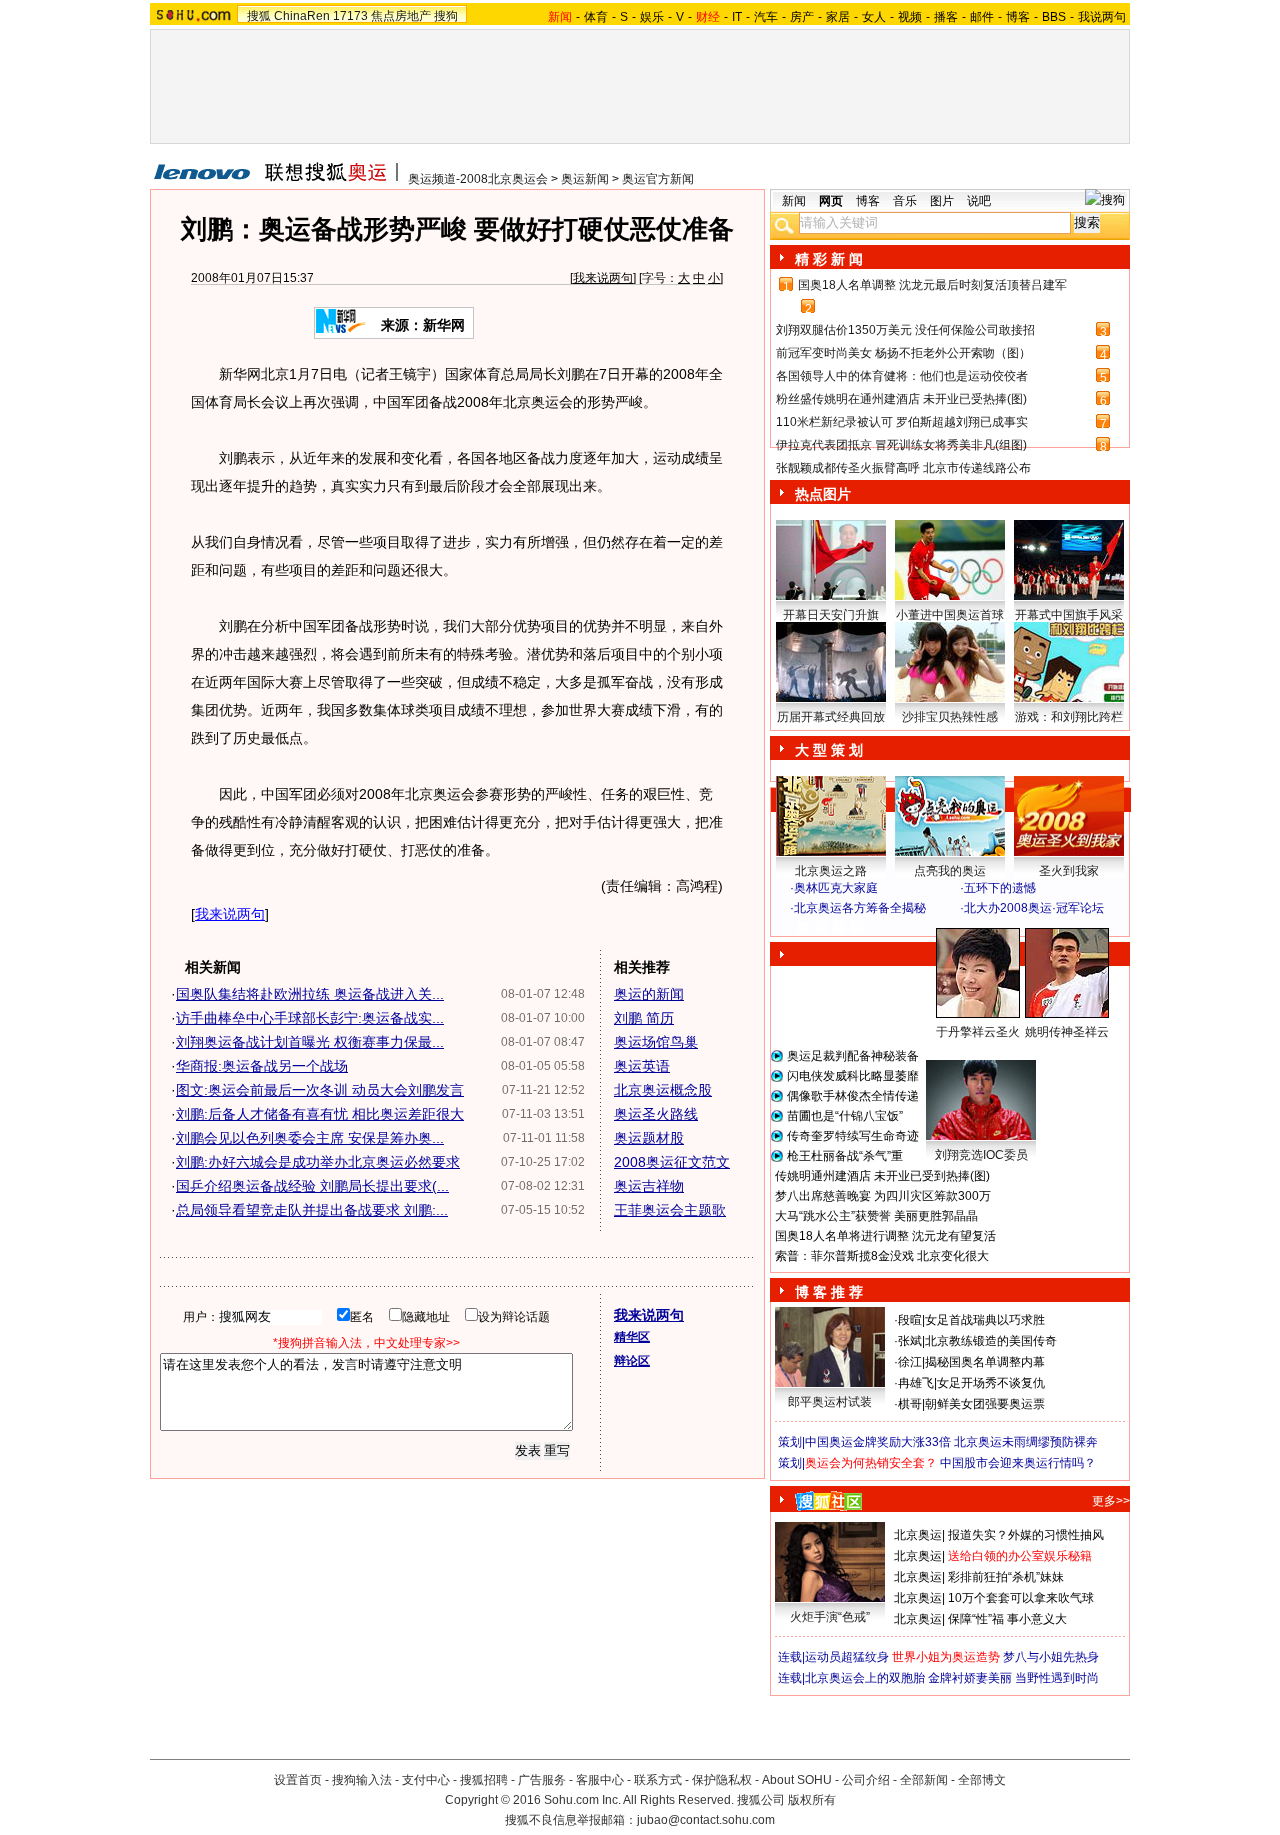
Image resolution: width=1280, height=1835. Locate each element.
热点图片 (823, 494)
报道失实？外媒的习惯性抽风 (1026, 1535)
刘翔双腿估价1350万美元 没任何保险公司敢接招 (905, 330)
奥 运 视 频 (830, 927)
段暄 (910, 1320)
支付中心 (426, 1780)
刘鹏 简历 (644, 1018)
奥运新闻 (585, 179)
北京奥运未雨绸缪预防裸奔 (1026, 1442)
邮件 (982, 17)
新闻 (794, 201)
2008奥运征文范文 (672, 1162)
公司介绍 (866, 1780)
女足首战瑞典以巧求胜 (985, 1320)
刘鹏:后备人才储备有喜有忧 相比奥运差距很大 (320, 1114)
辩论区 (632, 1361)
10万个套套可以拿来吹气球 (1021, 1598)
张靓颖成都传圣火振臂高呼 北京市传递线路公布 (903, 468)
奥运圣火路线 (656, 1114)
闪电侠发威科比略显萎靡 (853, 1076)
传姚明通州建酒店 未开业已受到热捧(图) (882, 1176)
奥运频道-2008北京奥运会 (478, 179)
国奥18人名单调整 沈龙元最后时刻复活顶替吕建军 (932, 285)
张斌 (910, 1341)
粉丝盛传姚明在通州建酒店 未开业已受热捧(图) (901, 399)
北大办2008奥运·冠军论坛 (1034, 908)
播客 (946, 17)
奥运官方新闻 (658, 179)
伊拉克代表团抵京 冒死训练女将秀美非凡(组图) (901, 445)
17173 (350, 16)
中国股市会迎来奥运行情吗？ (1018, 1463)
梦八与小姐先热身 (1051, 1657)
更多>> (1111, 1501)
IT (737, 17)
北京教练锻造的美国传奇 (991, 1341)
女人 (874, 17)
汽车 (766, 17)
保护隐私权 (722, 1780)
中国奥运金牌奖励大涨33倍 (878, 1442)
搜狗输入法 (362, 1780)
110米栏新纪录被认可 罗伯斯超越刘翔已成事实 (902, 422)
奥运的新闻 (649, 994)
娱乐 (652, 17)
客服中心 (600, 1780)
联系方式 (658, 1780)
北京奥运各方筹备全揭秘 (860, 908)
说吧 (979, 201)
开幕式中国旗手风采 (1069, 615)
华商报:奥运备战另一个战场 (262, 1066)
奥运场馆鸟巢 (656, 1042)
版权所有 (812, 1800)
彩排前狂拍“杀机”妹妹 (1006, 1577)
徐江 (910, 1362)
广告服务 (542, 1780)
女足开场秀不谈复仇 (991, 1383)
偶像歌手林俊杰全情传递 (853, 1096)
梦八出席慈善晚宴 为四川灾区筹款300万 (883, 1196)
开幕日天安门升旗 (831, 615)
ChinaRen (302, 16)
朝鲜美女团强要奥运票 (985, 1404)
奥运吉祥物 (649, 1186)
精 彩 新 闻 (829, 259)
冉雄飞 (916, 1383)
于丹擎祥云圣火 (978, 1032)
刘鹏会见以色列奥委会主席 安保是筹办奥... (310, 1138)
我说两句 (1102, 17)
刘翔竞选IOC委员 (981, 1155)
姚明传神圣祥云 (1067, 1032)
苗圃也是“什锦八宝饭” (845, 1116)
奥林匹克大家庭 (836, 888)
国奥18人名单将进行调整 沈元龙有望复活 (885, 1236)
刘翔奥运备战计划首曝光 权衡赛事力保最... (310, 1042)
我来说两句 (603, 278)
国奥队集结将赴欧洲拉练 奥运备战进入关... (310, 994)
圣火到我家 (1069, 871)
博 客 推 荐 (829, 1292)
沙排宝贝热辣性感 (950, 717)
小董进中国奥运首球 (950, 615)
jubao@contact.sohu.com (706, 1820)
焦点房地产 (401, 16)
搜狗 (446, 16)
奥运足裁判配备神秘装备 (853, 1056)
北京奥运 (918, 1535)
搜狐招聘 (484, 1780)
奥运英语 (642, 1066)
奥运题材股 (649, 1138)
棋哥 (910, 1404)
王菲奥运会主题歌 (670, 1210)
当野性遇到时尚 (1057, 1678)
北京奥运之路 (831, 871)
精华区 (632, 1337)
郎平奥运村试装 (830, 1402)
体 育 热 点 (960, 1051)
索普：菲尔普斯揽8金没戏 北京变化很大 (882, 1256)
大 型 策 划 (829, 750)
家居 (838, 17)
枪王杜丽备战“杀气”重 (845, 1156)
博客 (1018, 17)
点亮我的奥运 (950, 871)
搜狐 (259, 16)
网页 (831, 201)
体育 (596, 17)
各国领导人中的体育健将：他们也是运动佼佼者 (902, 376)
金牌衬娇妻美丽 (970, 1678)
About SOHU (797, 1780)
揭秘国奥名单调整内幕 (985, 1362)
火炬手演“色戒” (830, 1617)
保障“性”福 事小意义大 (1007, 1619)
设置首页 (298, 1780)
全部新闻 (924, 1780)
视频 (910, 17)
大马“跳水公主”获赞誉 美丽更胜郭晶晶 (876, 1216)
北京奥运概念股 (663, 1090)
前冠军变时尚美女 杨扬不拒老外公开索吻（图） (903, 353)
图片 (942, 201)
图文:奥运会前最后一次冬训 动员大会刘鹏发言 (320, 1090)
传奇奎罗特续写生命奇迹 (853, 1136)
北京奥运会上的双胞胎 (865, 1678)
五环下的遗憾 (1000, 888)
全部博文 (982, 1780)
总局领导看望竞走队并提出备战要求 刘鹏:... (312, 1210)
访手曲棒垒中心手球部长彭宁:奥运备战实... (310, 1018)
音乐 (905, 201)
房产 (802, 17)
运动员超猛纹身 (847, 1657)
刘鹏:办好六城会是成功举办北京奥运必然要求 (318, 1162)
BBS (1054, 17)
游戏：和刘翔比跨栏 (1069, 717)
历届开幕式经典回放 (831, 717)
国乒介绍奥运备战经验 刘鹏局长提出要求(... (312, 1186)
